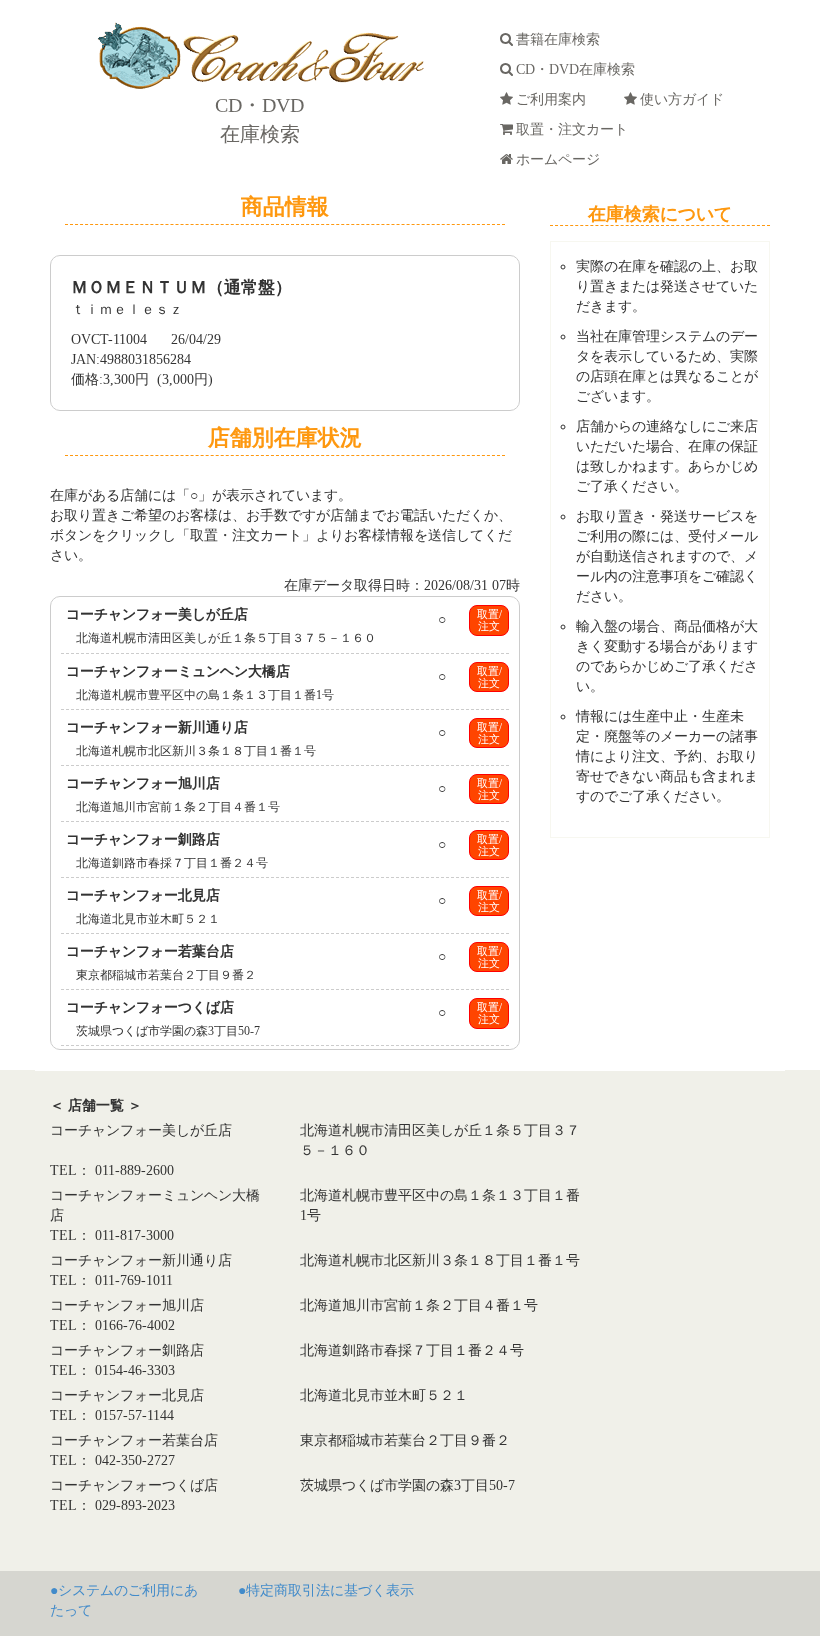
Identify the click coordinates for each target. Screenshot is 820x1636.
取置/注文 (489, 620)
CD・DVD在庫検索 (579, 69)
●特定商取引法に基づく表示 (326, 1590)
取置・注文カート (576, 129)
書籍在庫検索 (562, 39)
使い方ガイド (686, 99)
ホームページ (562, 159)
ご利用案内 (555, 99)
